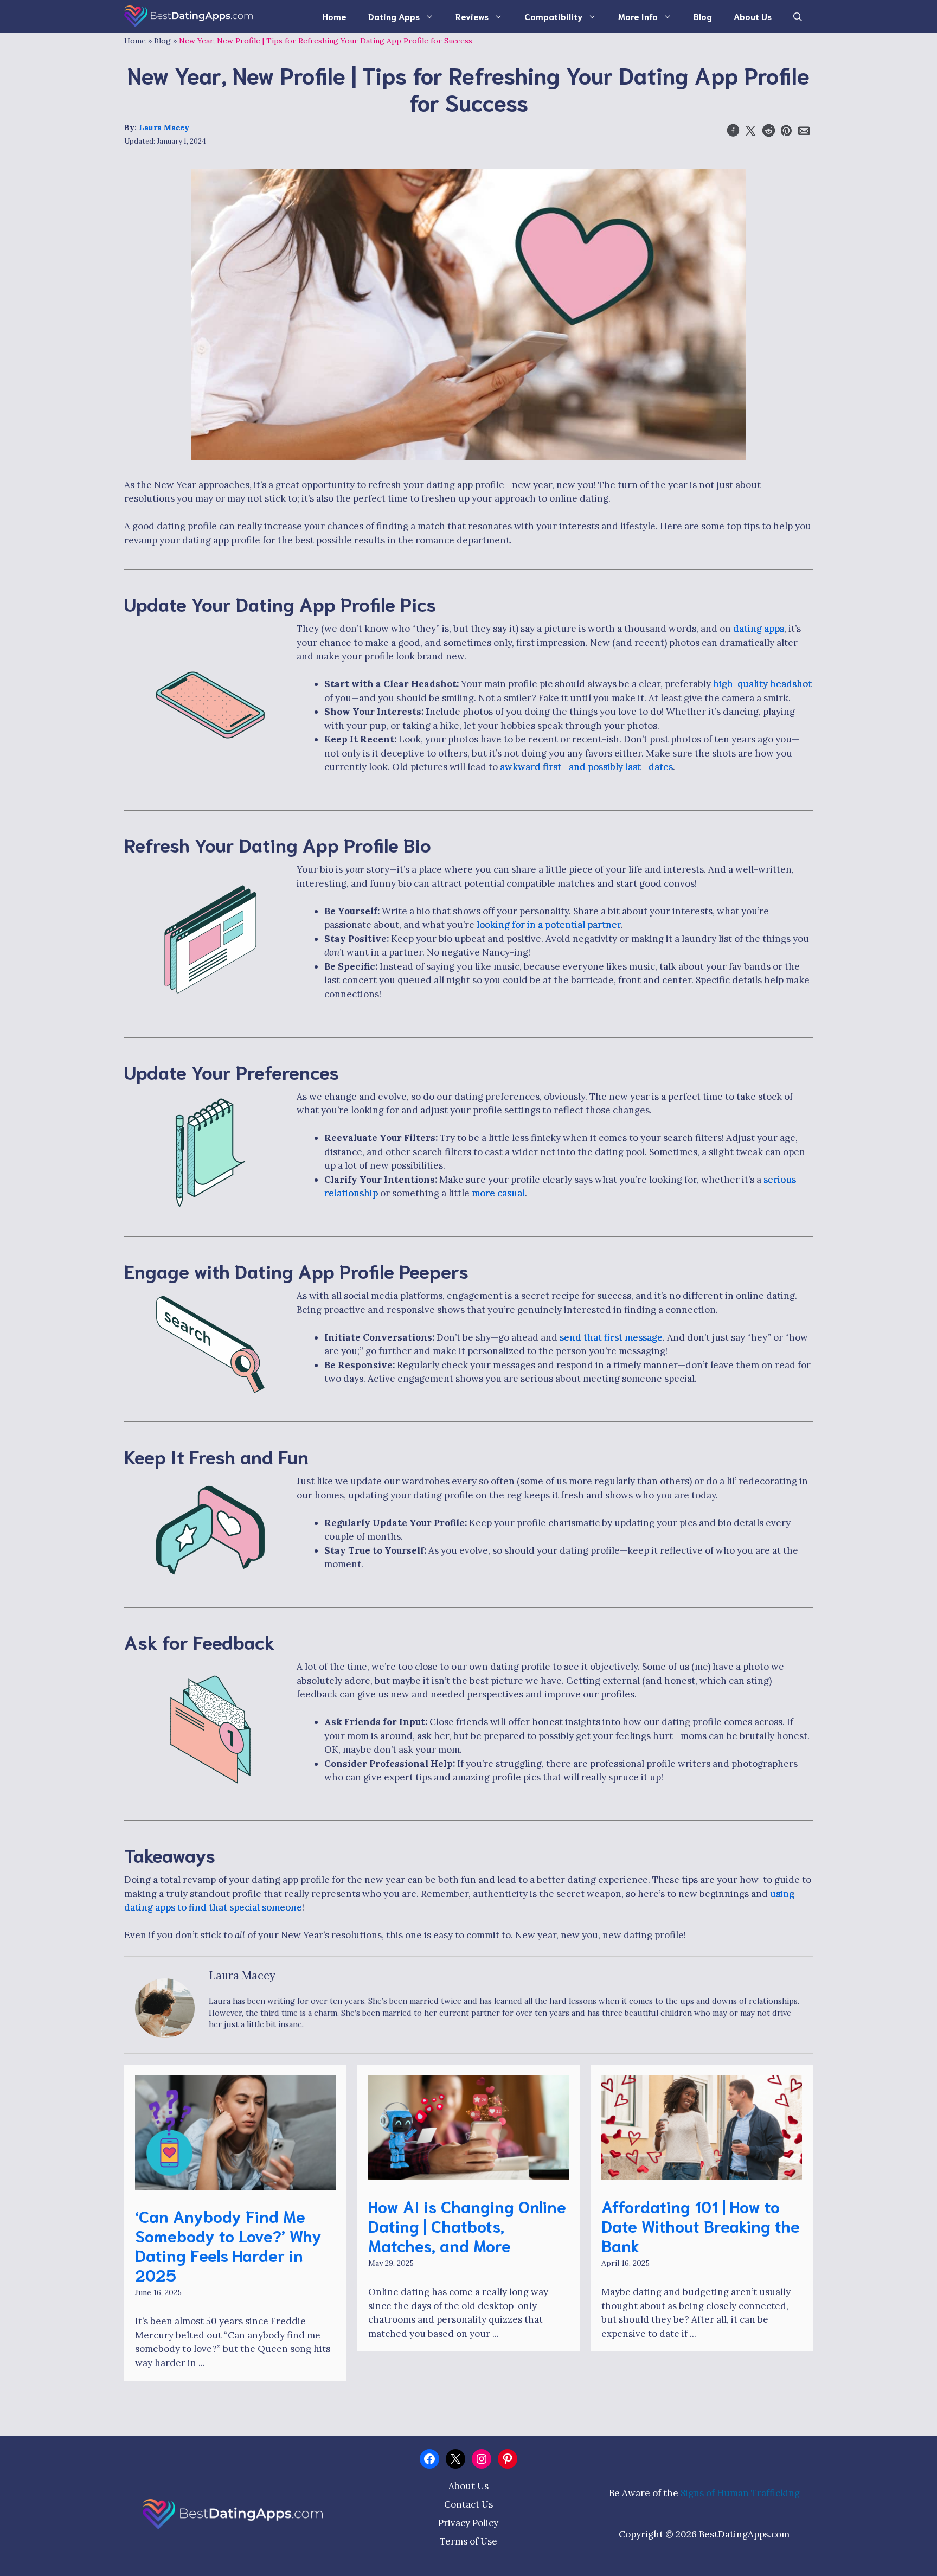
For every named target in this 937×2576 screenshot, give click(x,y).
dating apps (759, 629)
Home (334, 16)
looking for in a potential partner (549, 925)
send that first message (611, 1337)
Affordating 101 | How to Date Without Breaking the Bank (701, 2225)
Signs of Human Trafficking (740, 2493)
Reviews (472, 16)
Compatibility (553, 16)
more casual (498, 1193)
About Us (753, 16)
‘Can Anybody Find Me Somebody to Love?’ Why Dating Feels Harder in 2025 (228, 2245)
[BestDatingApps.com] (188, 16)
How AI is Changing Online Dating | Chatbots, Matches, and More (467, 2225)
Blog (703, 16)
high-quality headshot (762, 684)
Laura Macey (164, 127)
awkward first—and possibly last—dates (585, 767)
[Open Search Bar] (798, 16)
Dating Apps (394, 16)
